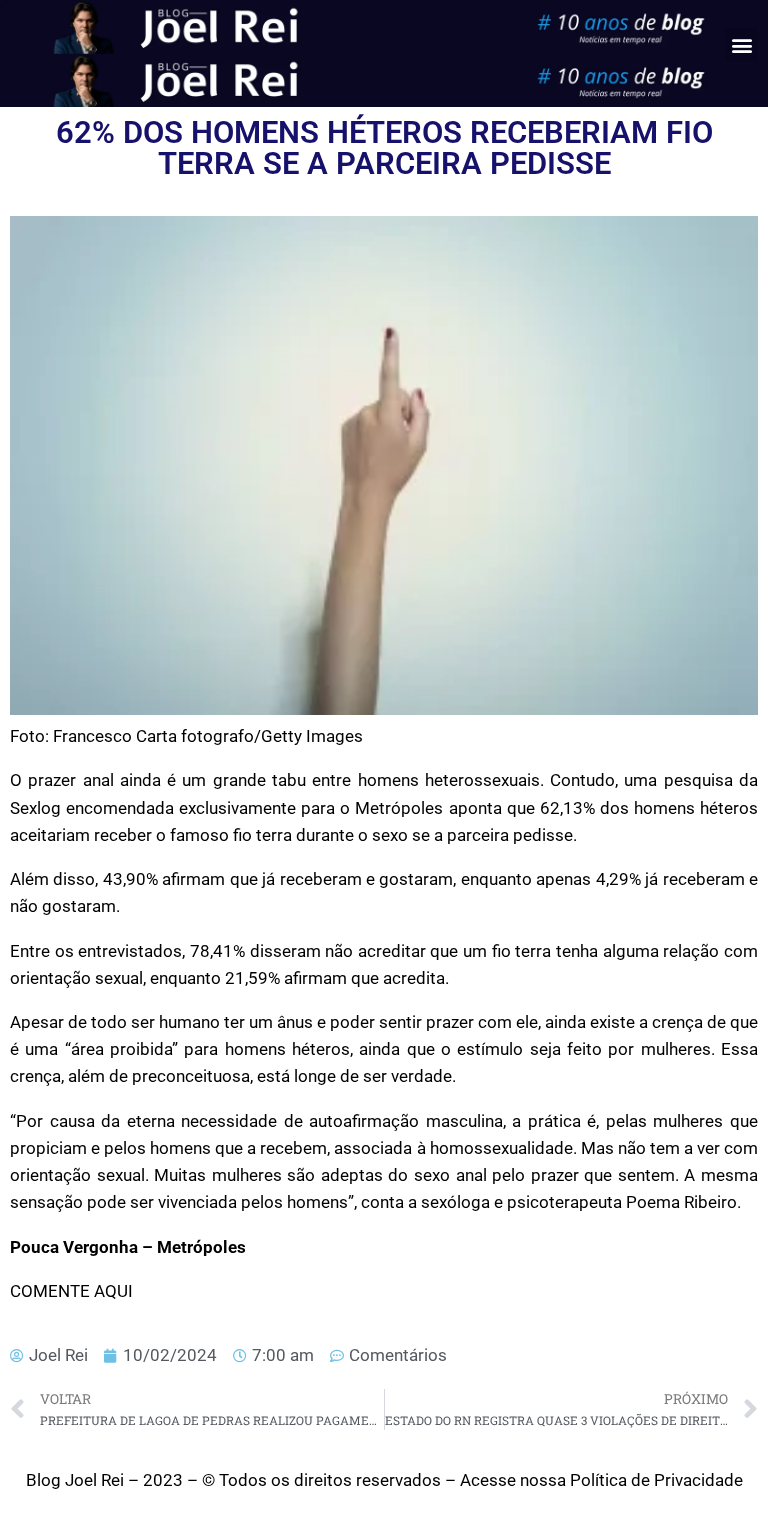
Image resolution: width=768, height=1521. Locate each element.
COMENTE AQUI (71, 1291)
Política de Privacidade (656, 1480)
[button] (741, 44)
